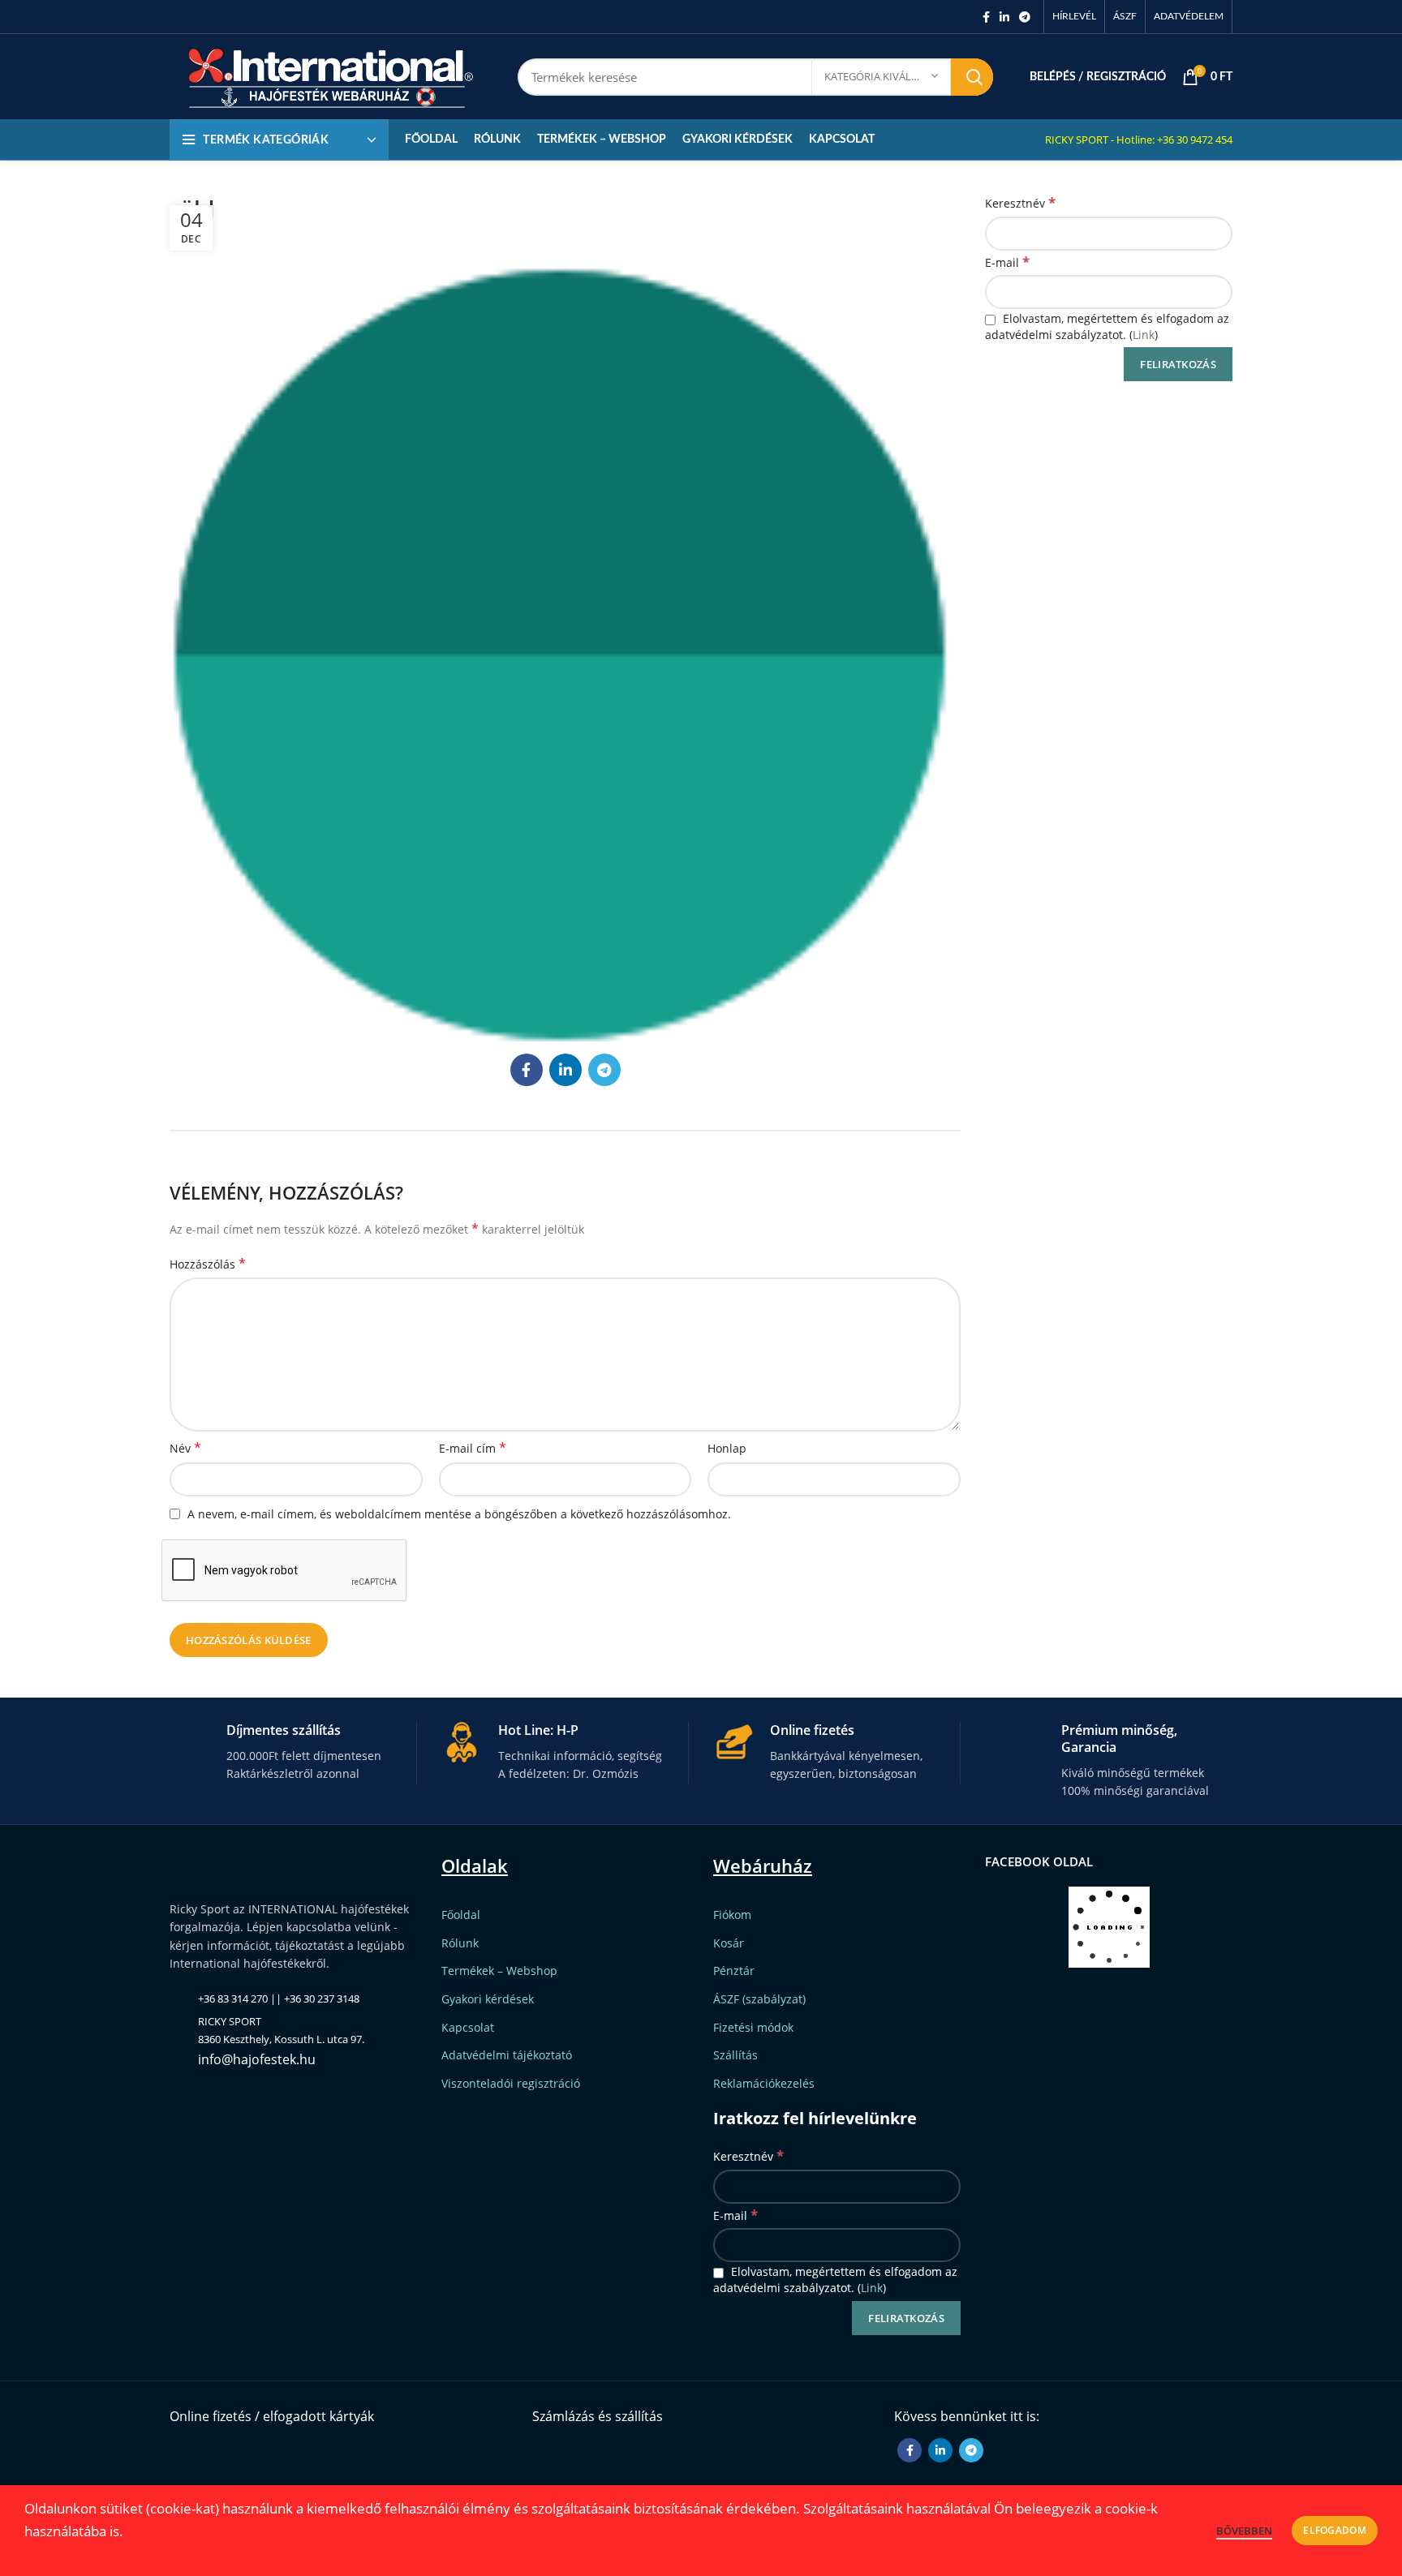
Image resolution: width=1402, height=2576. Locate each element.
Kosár (729, 1943)
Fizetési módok (753, 2027)
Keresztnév (1020, 202)
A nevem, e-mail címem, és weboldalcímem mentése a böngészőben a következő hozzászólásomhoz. (459, 1514)
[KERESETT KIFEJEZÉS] (972, 77)
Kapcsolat (468, 2027)
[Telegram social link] (1025, 17)
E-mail (1007, 262)
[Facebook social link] (986, 17)
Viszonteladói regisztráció (511, 2083)
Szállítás (735, 2055)
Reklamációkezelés (764, 2083)
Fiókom (732, 1915)
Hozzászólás (208, 1264)
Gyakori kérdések (488, 1999)
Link (1144, 335)
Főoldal (461, 1915)
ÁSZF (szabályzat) (759, 1999)
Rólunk (460, 1943)
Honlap (727, 1448)
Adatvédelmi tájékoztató (507, 2055)
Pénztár (734, 1971)
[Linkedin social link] (1004, 17)
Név (185, 1448)
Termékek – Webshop (499, 1971)
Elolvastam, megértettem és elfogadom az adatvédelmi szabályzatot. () (1107, 326)
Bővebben (1244, 2531)
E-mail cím (473, 1448)
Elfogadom (1335, 2530)
